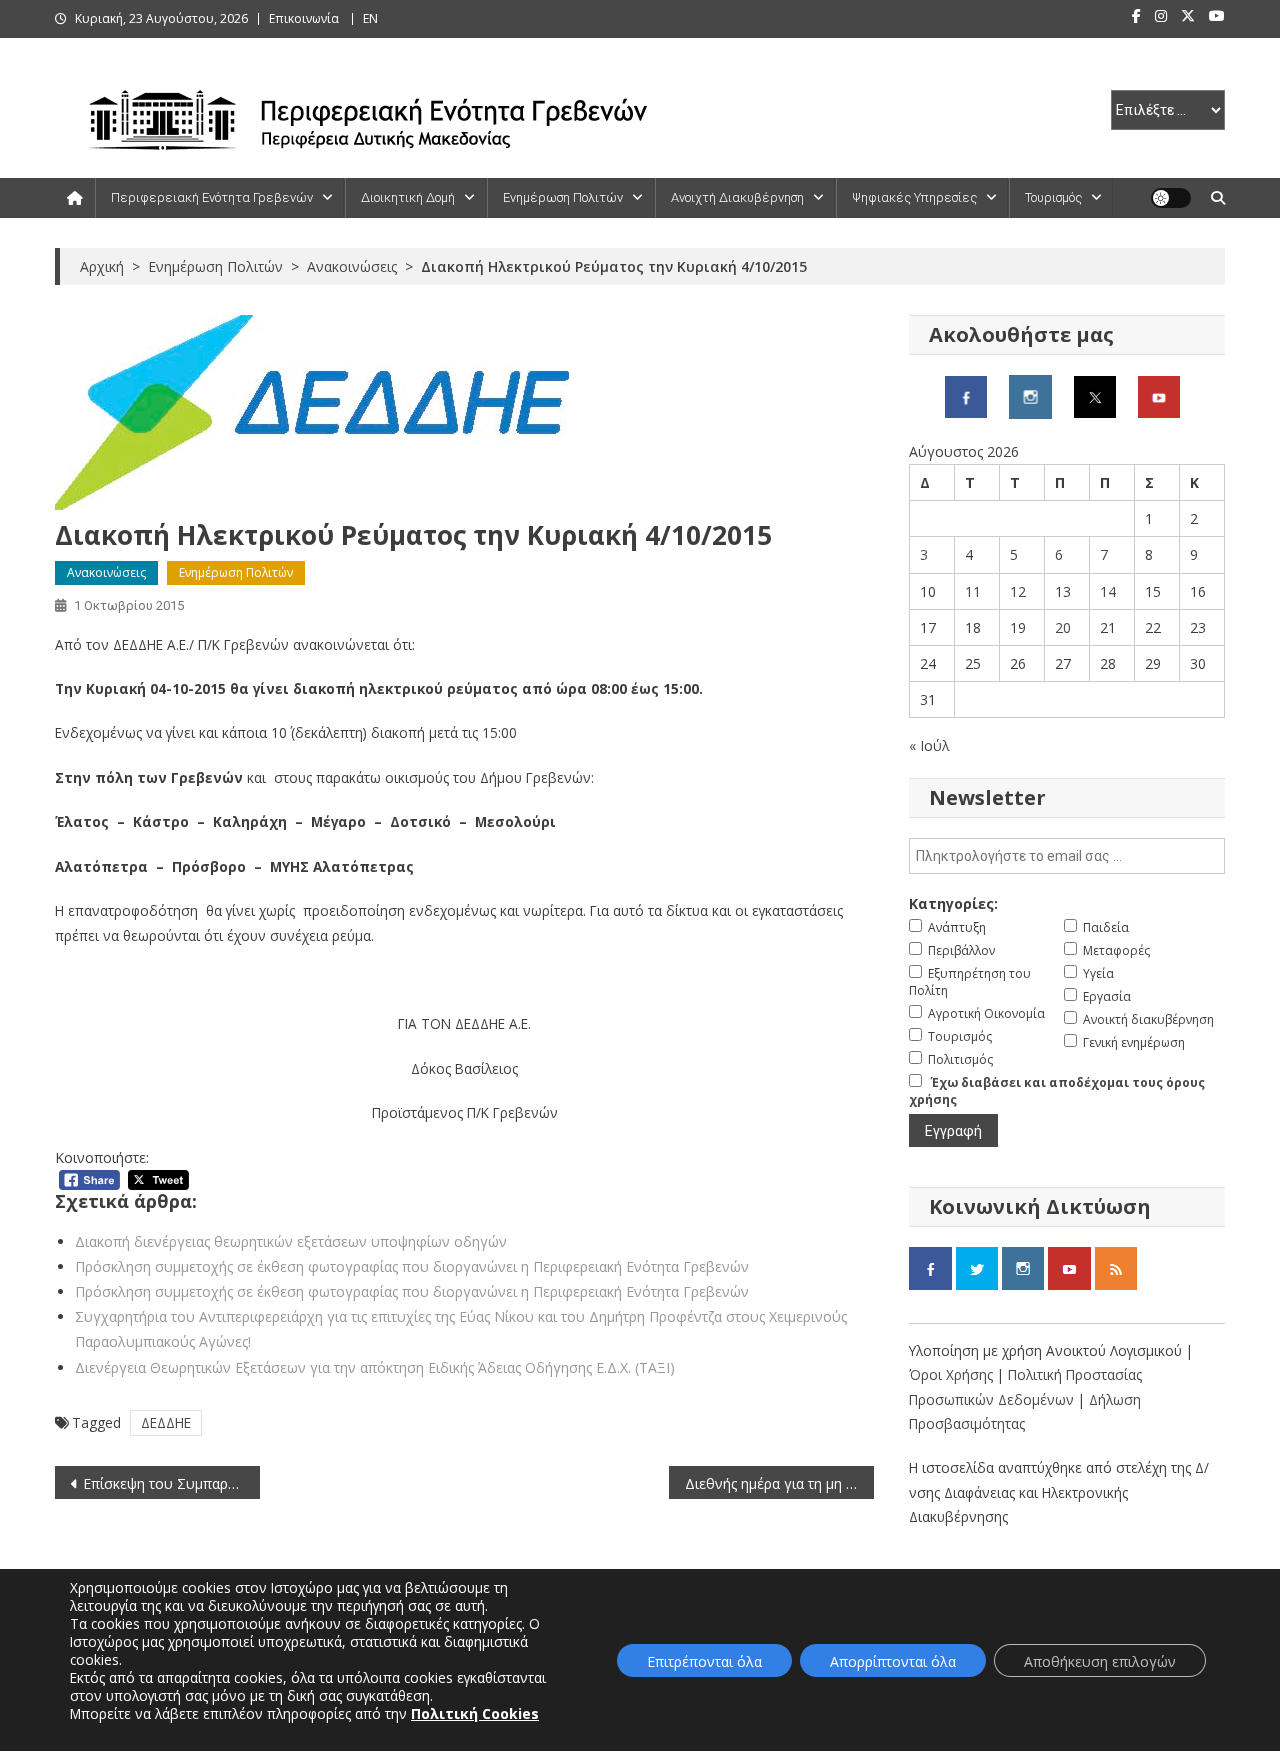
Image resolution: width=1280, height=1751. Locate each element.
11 (973, 591)
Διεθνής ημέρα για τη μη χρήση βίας (779, 1483)
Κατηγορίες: (953, 903)
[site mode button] (1171, 198)
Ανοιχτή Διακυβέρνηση (737, 197)
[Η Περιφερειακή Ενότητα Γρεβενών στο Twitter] (1095, 395)
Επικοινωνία (304, 18)
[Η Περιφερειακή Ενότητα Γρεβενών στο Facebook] (966, 395)
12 (1018, 591)
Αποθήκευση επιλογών (1100, 1661)
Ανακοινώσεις (106, 572)
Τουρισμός (1053, 197)
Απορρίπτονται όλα (893, 1661)
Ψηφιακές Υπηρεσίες (914, 197)
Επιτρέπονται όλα (704, 1661)
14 (1108, 591)
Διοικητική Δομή (408, 197)
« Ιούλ (929, 745)
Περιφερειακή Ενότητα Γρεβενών (212, 197)
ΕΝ (370, 18)
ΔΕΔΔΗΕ (166, 1422)
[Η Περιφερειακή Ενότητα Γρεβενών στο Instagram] (1030, 395)
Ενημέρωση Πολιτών (563, 197)
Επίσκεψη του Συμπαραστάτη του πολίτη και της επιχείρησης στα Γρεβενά (171, 1483)
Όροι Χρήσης (953, 1374)
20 (1063, 627)
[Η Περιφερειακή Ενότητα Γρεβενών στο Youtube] (1159, 395)
